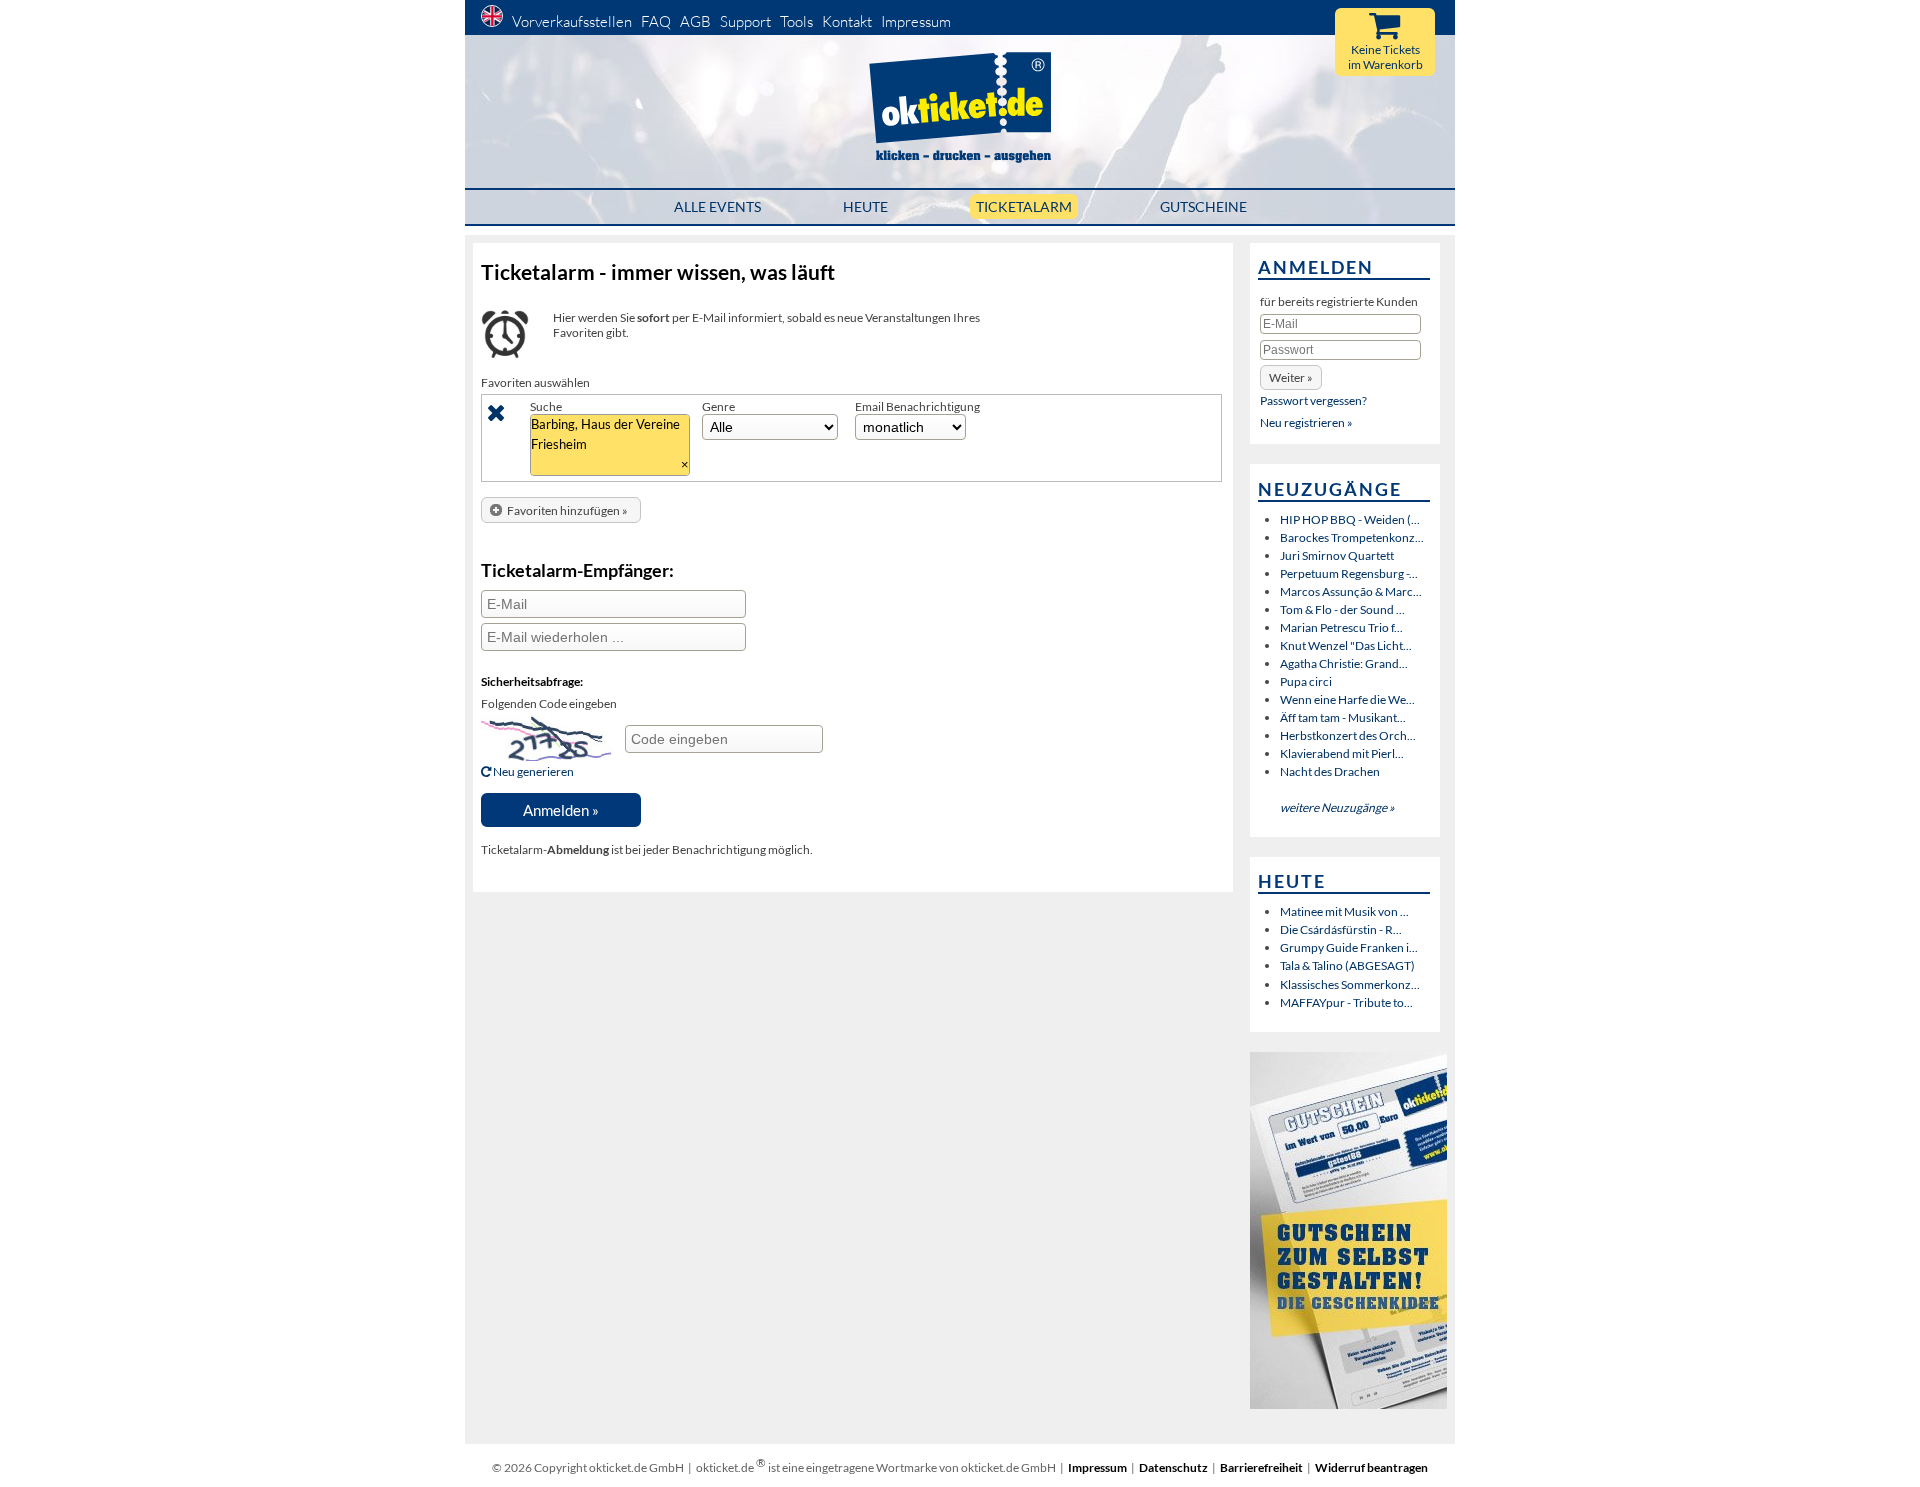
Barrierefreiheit (1261, 1467)
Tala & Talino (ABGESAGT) (1347, 965)
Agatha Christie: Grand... (1344, 663)
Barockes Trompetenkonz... (1352, 537)
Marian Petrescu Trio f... (1341, 627)
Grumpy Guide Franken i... (1349, 947)
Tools (796, 21)
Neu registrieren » (1306, 422)
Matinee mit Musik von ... (1344, 911)
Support (745, 21)
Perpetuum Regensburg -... (1349, 573)
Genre (718, 406)
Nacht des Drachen (1330, 771)
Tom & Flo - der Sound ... (1342, 609)
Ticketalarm (1024, 206)
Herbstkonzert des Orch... (1348, 735)
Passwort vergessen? (1313, 400)
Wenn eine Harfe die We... (1347, 699)
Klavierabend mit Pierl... (1342, 753)
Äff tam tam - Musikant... (1343, 717)
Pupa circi (1306, 681)
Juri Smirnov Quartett (1337, 555)
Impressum (916, 21)
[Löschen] (496, 416)
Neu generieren (532, 771)
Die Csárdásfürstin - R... (1341, 929)
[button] (561, 510)
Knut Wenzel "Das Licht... (1346, 645)
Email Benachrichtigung (917, 406)
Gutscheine (1203, 206)
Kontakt (847, 21)
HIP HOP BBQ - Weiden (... (1350, 519)
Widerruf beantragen (1371, 1467)
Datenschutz (1173, 1467)
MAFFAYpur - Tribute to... (1346, 1002)
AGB (695, 21)
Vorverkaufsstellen (572, 21)
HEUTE (865, 206)
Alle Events (717, 206)
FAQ (656, 21)
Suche (546, 406)
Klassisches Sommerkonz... (1350, 984)
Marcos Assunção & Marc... (1351, 591)
